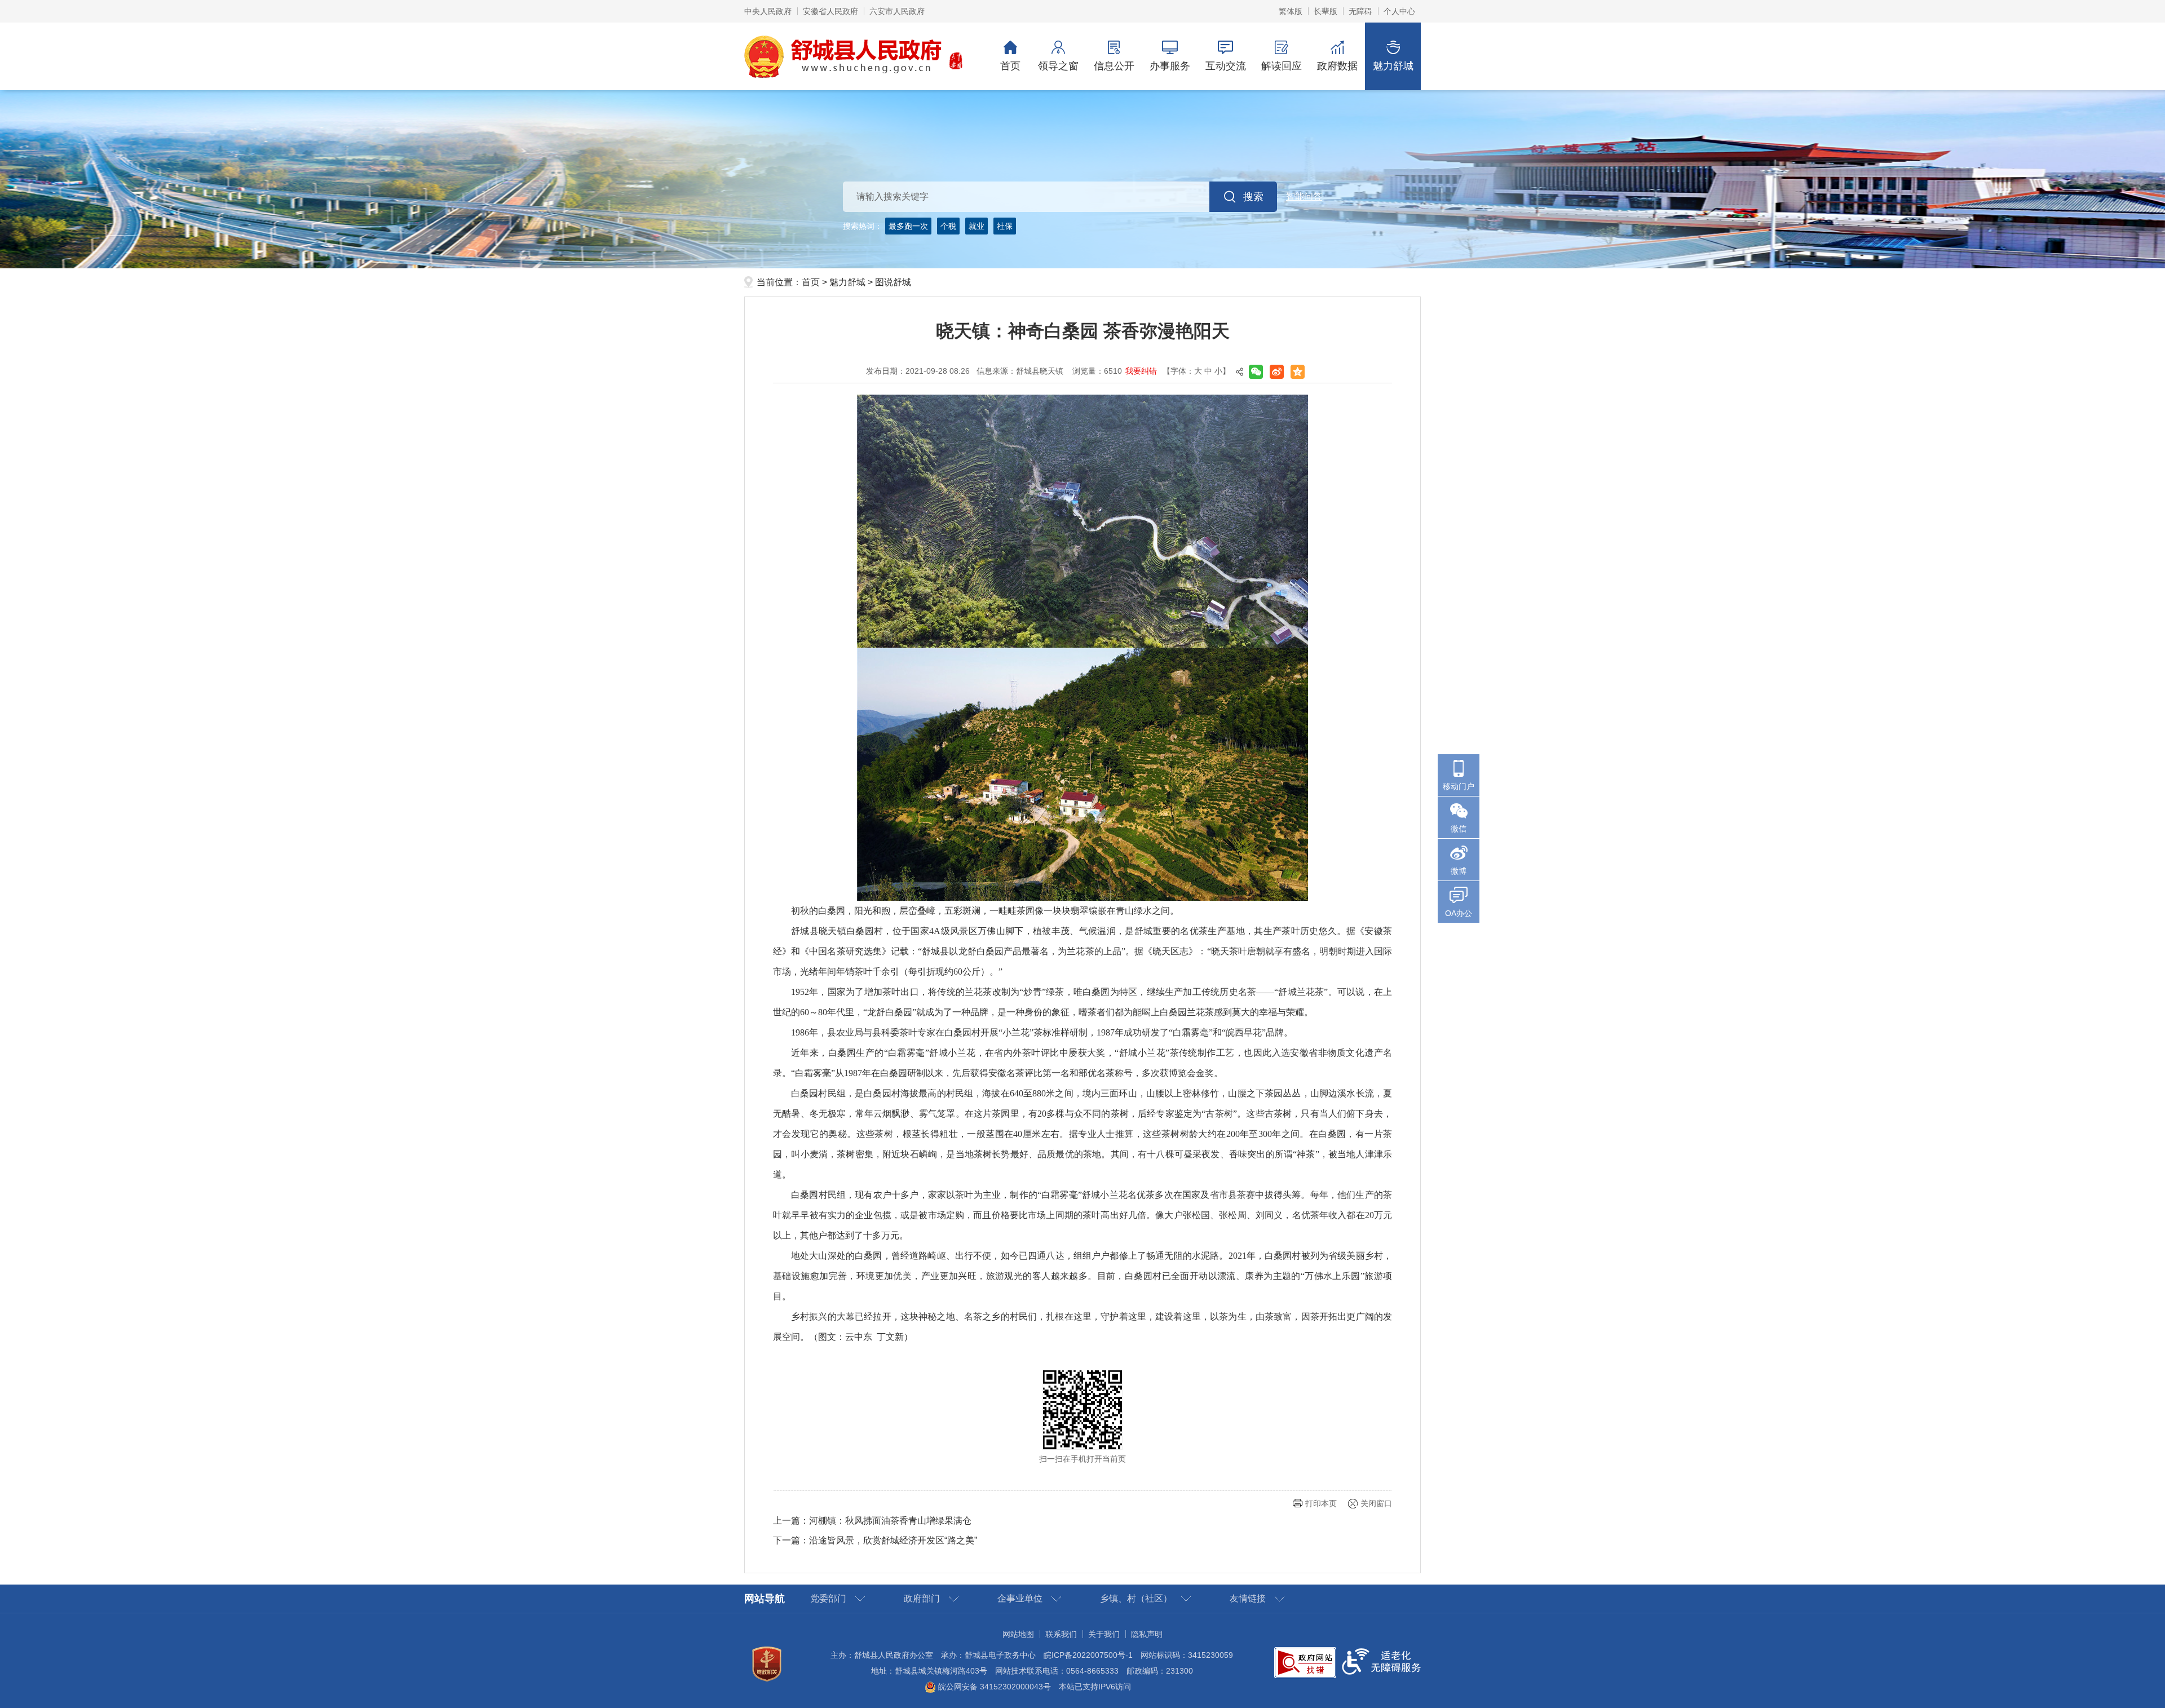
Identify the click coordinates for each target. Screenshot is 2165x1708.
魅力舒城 (1393, 66)
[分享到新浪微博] (1277, 372)
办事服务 (1170, 66)
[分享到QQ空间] (1298, 372)
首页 (1010, 66)
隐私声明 (1147, 1634)
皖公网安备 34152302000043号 (993, 1687)
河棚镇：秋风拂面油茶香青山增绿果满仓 (890, 1521)
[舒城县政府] (1082, 179)
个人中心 (1399, 11)
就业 (977, 226)
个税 (948, 226)
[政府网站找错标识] (1305, 1662)
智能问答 (1304, 196)
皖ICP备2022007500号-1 (1088, 1655)
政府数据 (1337, 66)
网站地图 (1018, 1634)
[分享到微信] (1256, 372)
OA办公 (1459, 913)
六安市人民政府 (897, 11)
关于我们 (1104, 1634)
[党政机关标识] (767, 1663)
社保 (1005, 226)
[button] (1325, 11)
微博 (1459, 871)
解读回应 (1282, 66)
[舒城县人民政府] (854, 56)
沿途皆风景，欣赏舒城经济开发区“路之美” (893, 1540)
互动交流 (1226, 66)
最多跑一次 (908, 226)
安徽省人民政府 (830, 11)
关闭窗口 (1376, 1503)
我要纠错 (1141, 371)
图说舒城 (893, 282)
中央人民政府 (768, 11)
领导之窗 (1058, 66)
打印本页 (1321, 1503)
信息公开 (1114, 66)
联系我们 (1061, 1634)
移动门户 (1459, 786)
